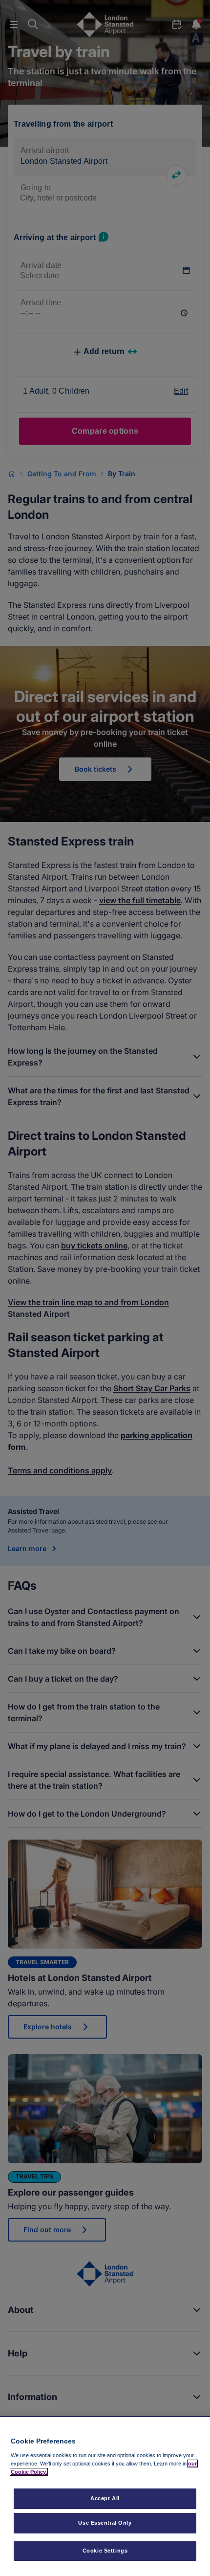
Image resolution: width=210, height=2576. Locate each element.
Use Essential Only (105, 2523)
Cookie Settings (105, 2551)
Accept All (105, 2498)
